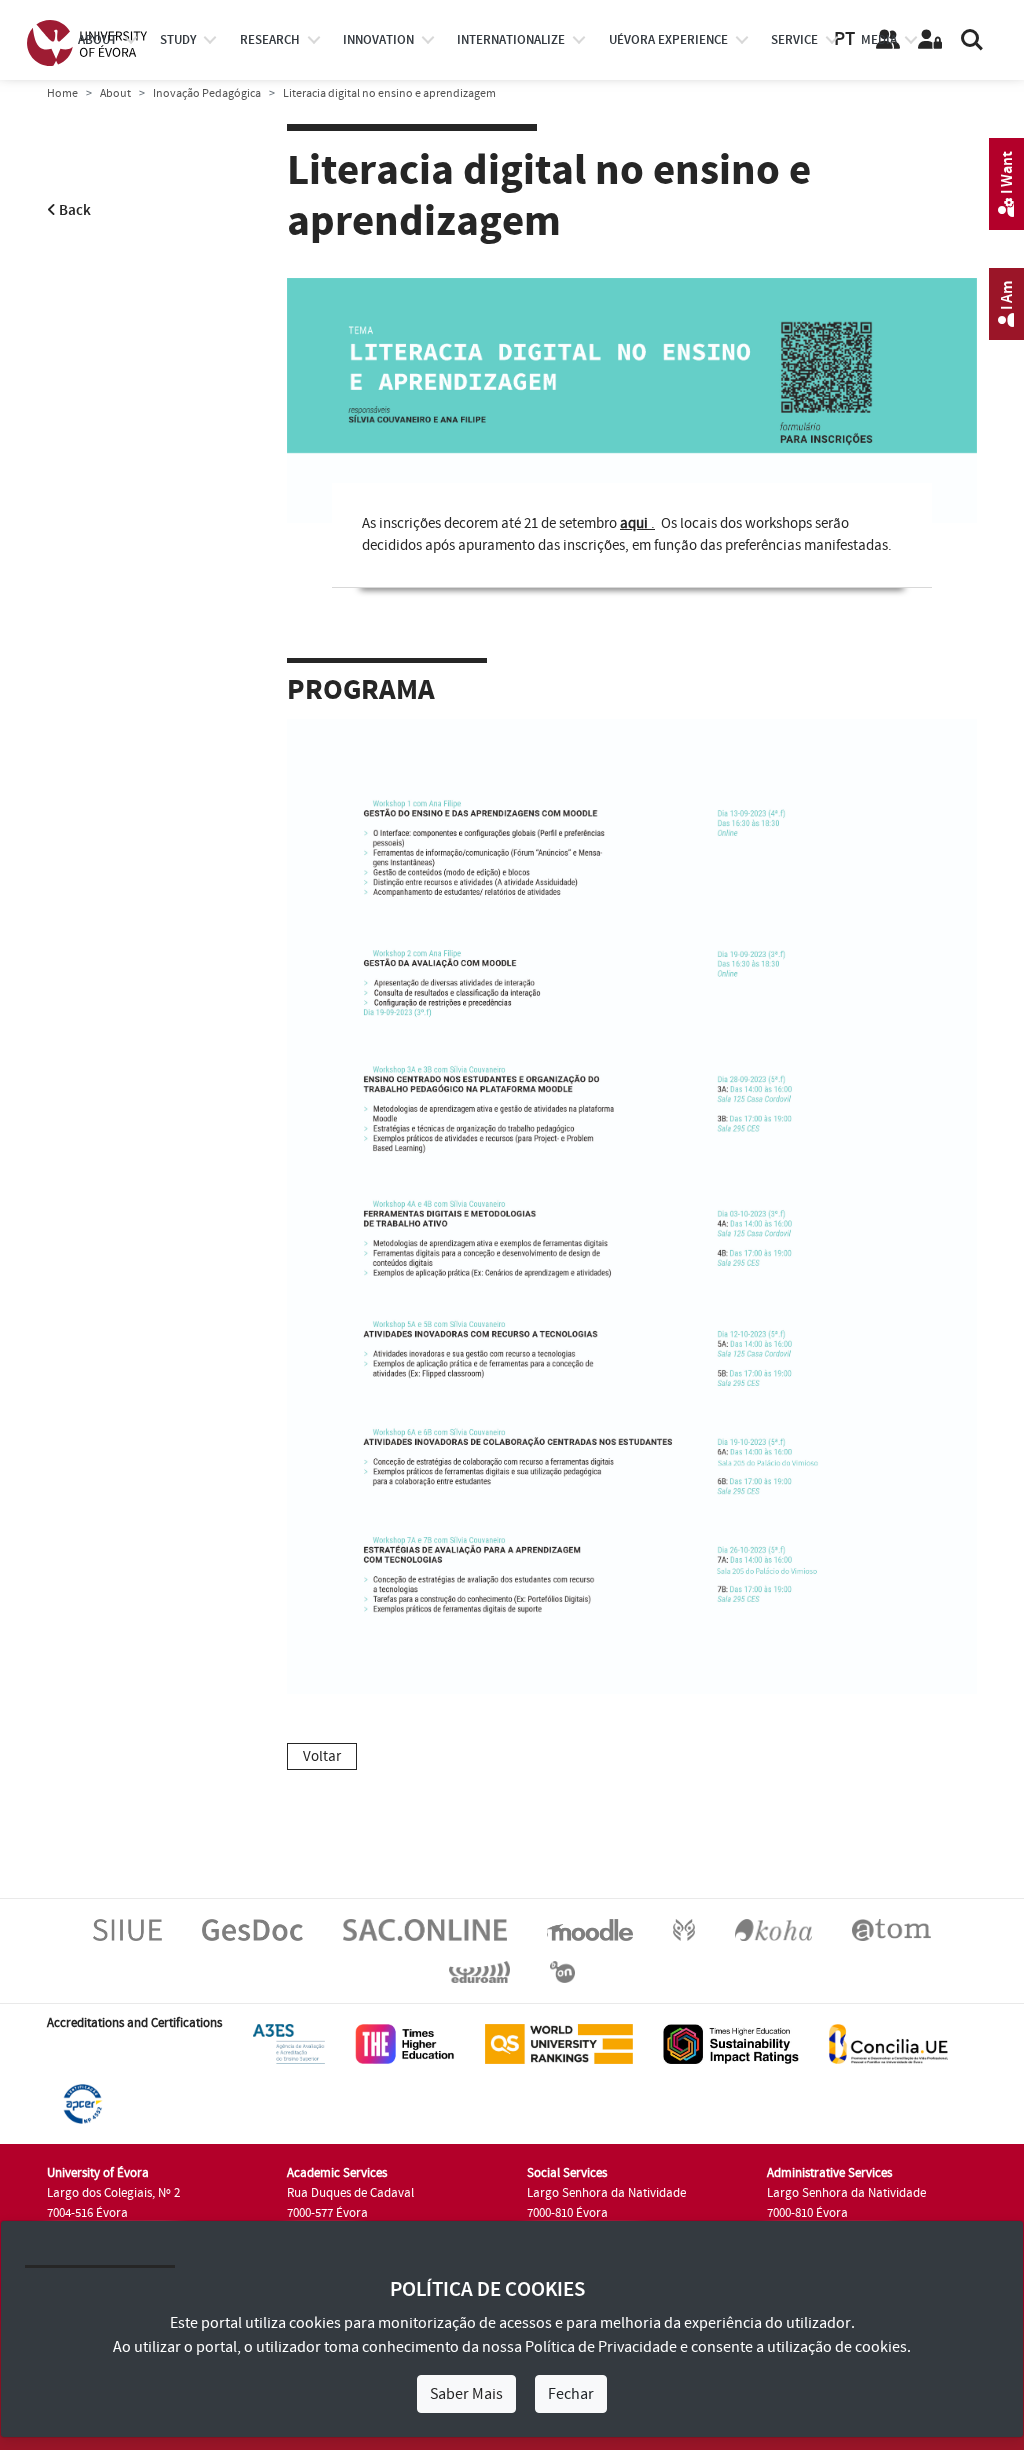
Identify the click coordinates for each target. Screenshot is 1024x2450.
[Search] (972, 40)
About (97, 40)
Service (794, 40)
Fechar (571, 2394)
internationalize (511, 40)
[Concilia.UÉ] (888, 2043)
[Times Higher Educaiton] (405, 2043)
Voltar (322, 1756)
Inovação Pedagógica (207, 93)
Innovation (378, 40)
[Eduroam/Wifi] (479, 1971)
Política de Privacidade (601, 2347)
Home (62, 93)
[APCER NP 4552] (82, 2103)
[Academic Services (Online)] (425, 1929)
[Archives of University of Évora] (891, 1929)
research (270, 40)
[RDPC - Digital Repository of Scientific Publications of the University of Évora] (684, 1929)
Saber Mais (466, 2394)
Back (73, 210)
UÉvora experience (668, 40)
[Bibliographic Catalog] (773, 1929)
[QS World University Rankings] (559, 2043)
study (178, 40)
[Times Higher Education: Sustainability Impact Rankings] (731, 2043)
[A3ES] (289, 2043)
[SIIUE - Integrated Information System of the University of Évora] (127, 1929)
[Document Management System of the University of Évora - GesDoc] (252, 1929)
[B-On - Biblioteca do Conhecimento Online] (562, 1971)
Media (879, 40)
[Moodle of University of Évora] (589, 1929)
